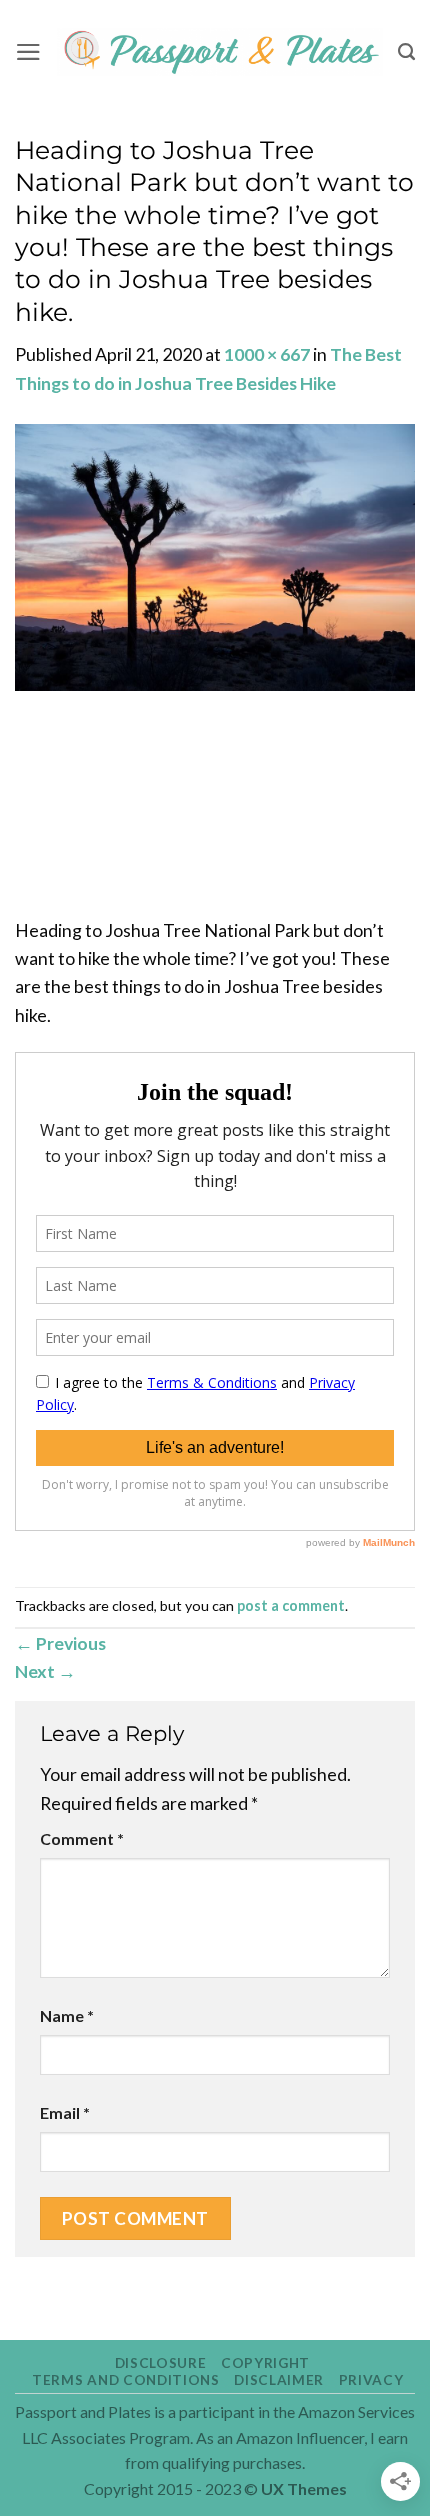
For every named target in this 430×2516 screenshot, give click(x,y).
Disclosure (161, 2363)
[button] (28, 52)
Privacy (371, 2380)
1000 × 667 (267, 354)
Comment (82, 1838)
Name (67, 2015)
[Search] (406, 52)
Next (45, 1671)
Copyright (265, 2363)
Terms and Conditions (126, 2380)
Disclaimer (279, 2380)
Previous (60, 1643)
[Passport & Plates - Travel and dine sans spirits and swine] (220, 52)
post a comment (291, 1605)
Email (65, 2112)
